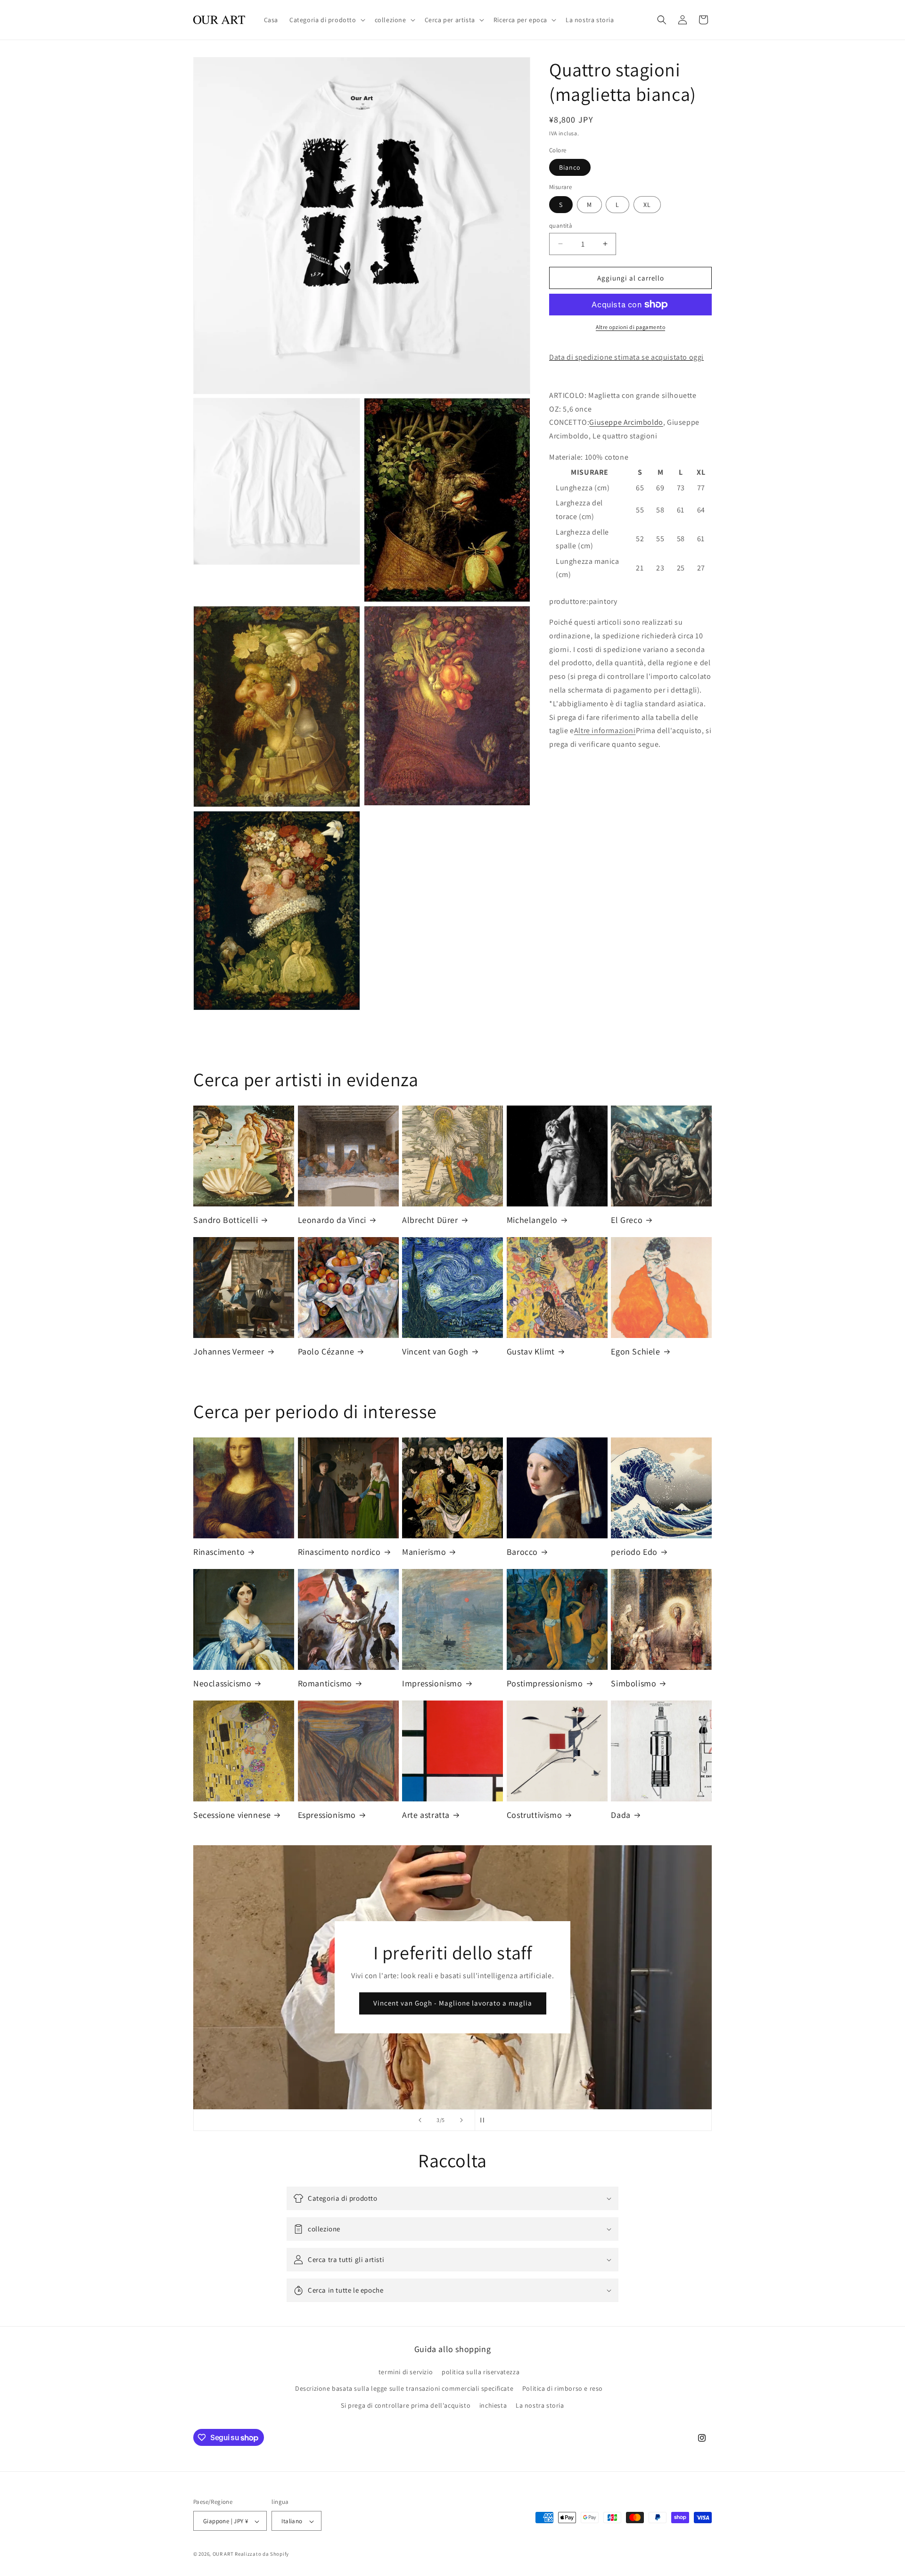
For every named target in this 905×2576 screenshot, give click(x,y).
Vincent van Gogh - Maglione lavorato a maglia (452, 2003)
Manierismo (424, 1552)
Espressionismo (327, 1815)
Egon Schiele (635, 1351)
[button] (326, 20)
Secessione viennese (232, 1815)
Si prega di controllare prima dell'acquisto (406, 2405)
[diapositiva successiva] (461, 2120)
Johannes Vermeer (229, 1351)
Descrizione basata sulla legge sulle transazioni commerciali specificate (404, 2389)
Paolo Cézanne (326, 1351)
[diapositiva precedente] (420, 2120)
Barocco (522, 1552)
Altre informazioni (605, 731)
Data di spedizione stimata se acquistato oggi (626, 357)
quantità (561, 225)
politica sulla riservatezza (481, 2372)
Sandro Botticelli (226, 1220)
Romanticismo (325, 1683)
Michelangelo (532, 1220)
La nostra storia (540, 2405)
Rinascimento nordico (339, 1552)
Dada (621, 1815)
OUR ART (223, 2554)
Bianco (570, 167)
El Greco (627, 1220)
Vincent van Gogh (435, 1351)
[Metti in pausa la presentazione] (485, 2120)
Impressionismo (432, 1683)
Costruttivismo (534, 1815)
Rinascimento (219, 1552)
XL (647, 204)
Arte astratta (426, 1815)
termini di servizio (406, 2372)
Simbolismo (633, 1683)
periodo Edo (634, 1552)
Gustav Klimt (531, 1351)
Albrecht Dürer (430, 1220)
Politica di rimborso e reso (563, 2389)
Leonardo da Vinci (332, 1220)
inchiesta (493, 2405)
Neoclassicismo (222, 1683)
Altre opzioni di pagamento (630, 327)
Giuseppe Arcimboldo (626, 422)
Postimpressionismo (545, 1683)
